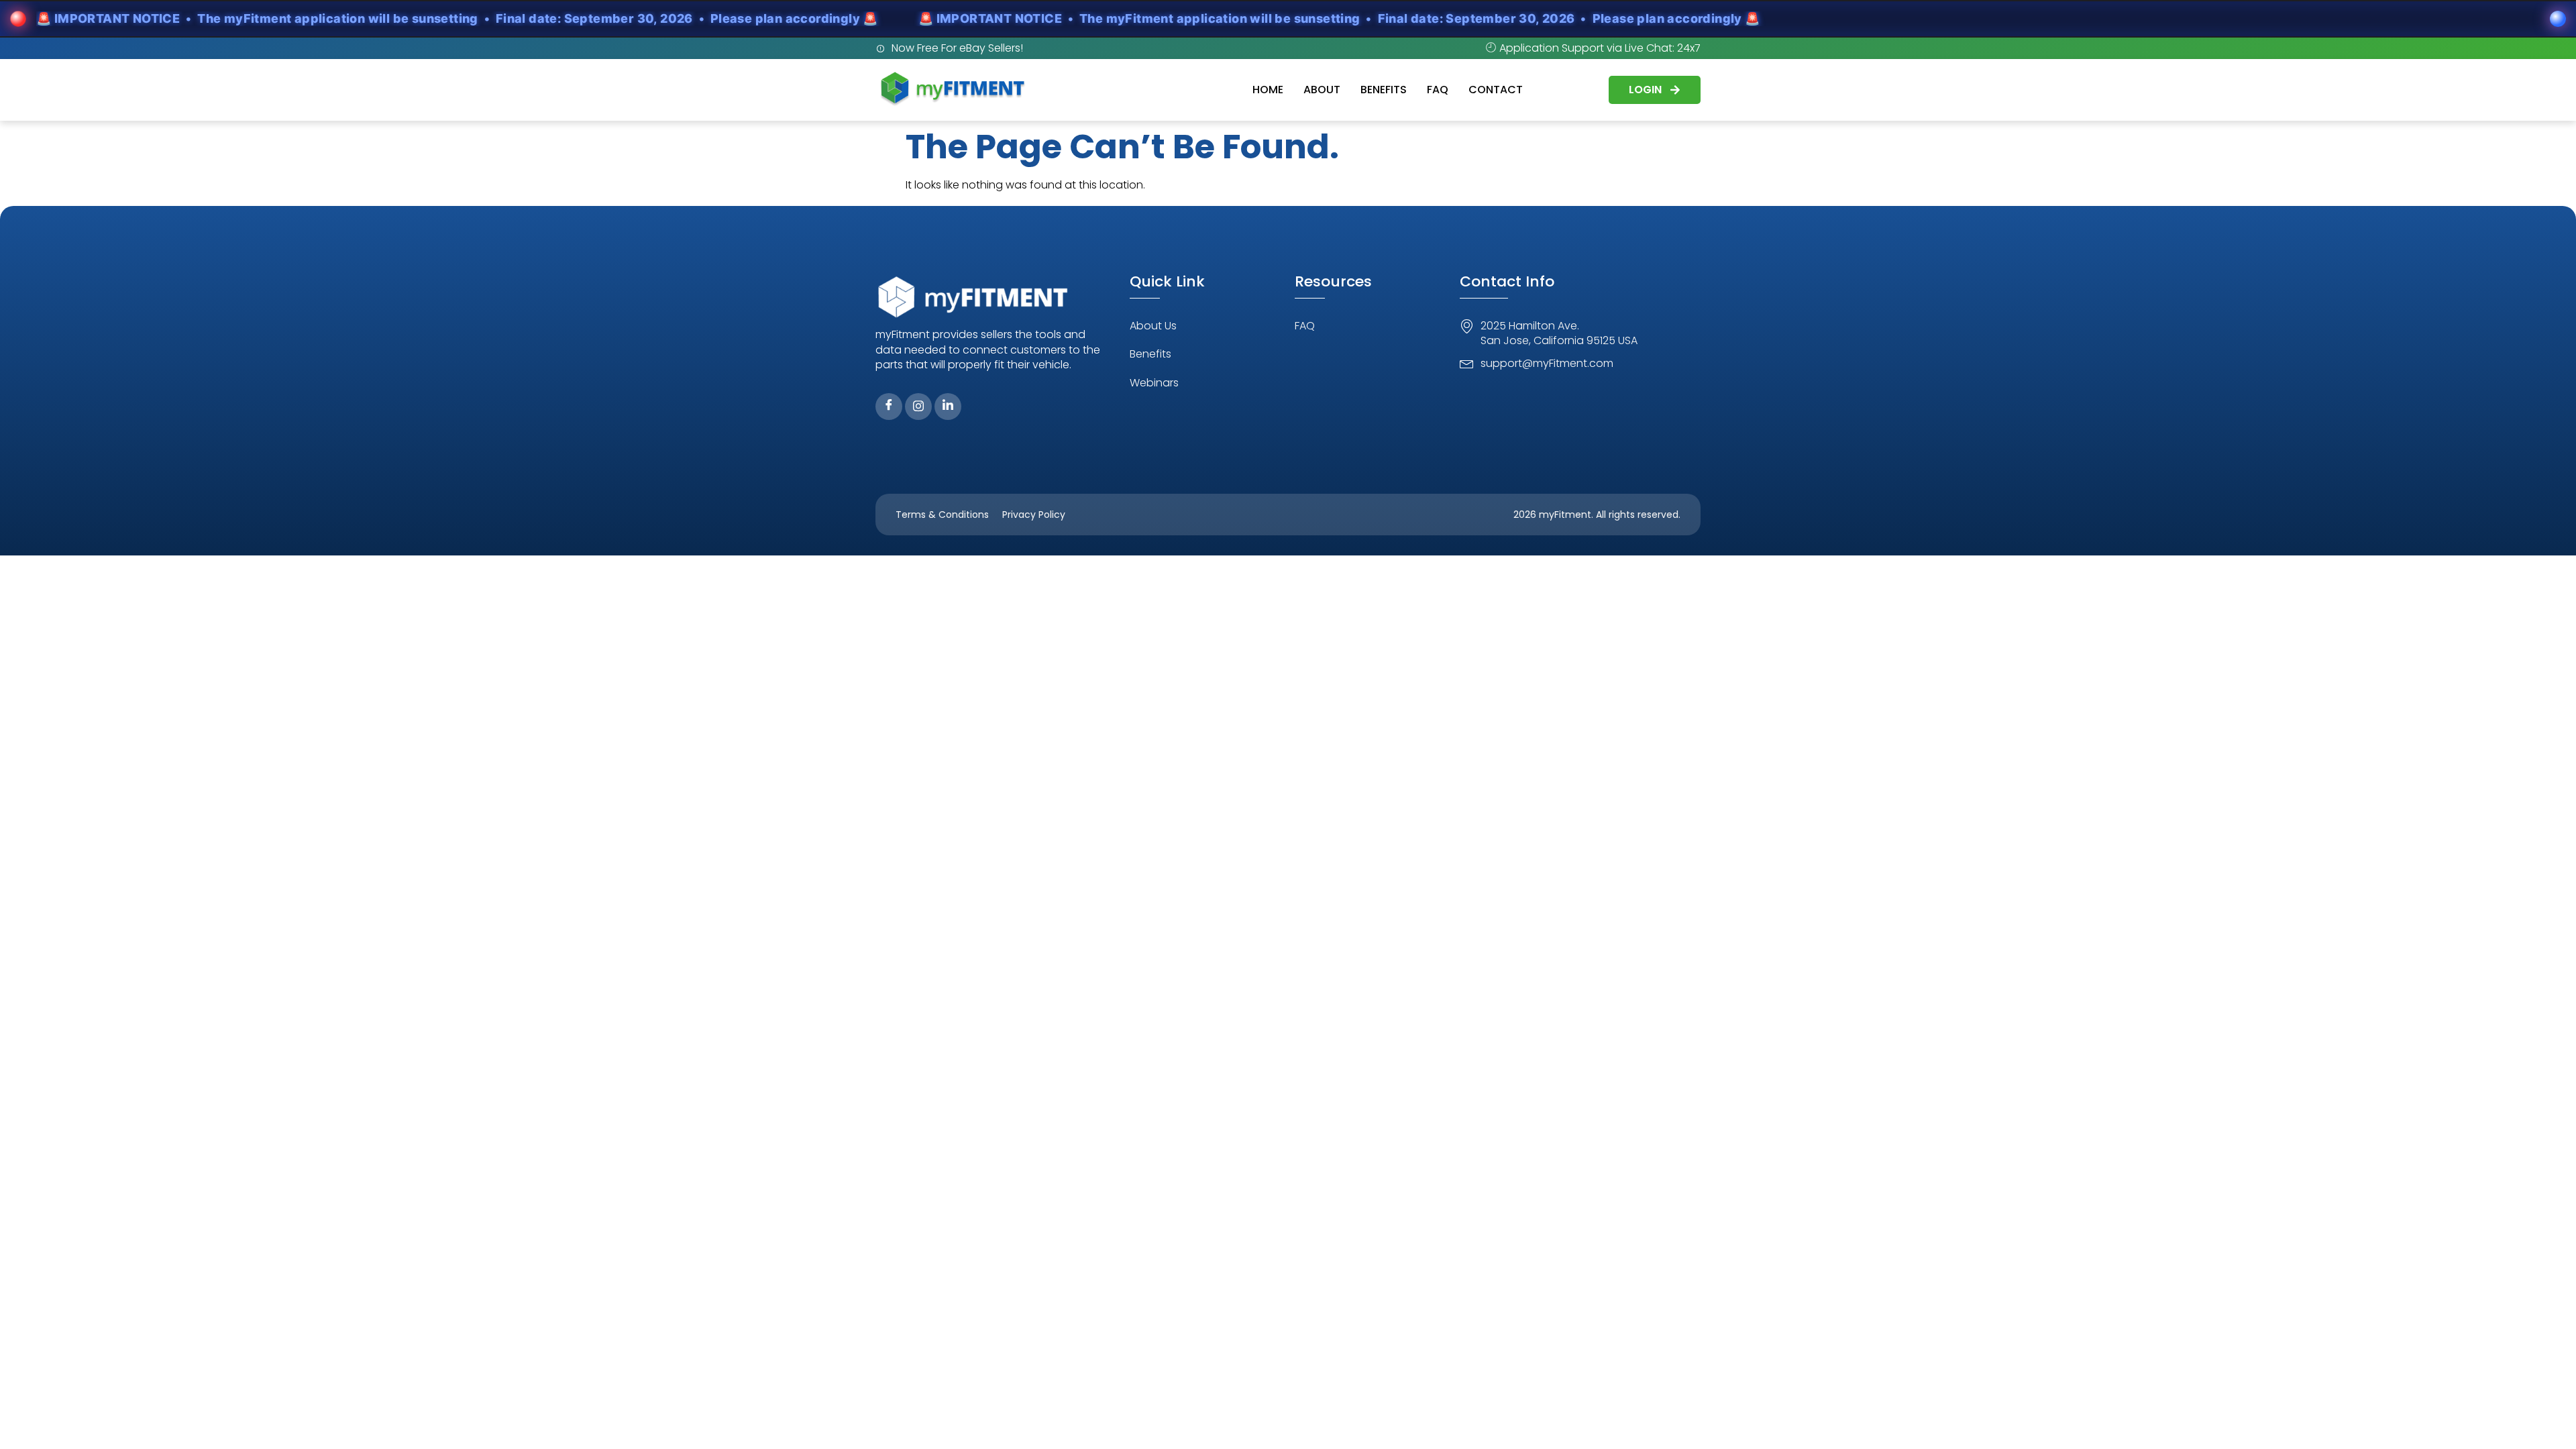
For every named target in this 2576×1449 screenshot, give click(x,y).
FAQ (1438, 90)
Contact (1496, 90)
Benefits (1384, 90)
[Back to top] (2546, 1419)
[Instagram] (918, 407)
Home (1268, 90)
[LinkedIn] (948, 407)
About (1322, 90)
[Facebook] (889, 407)
